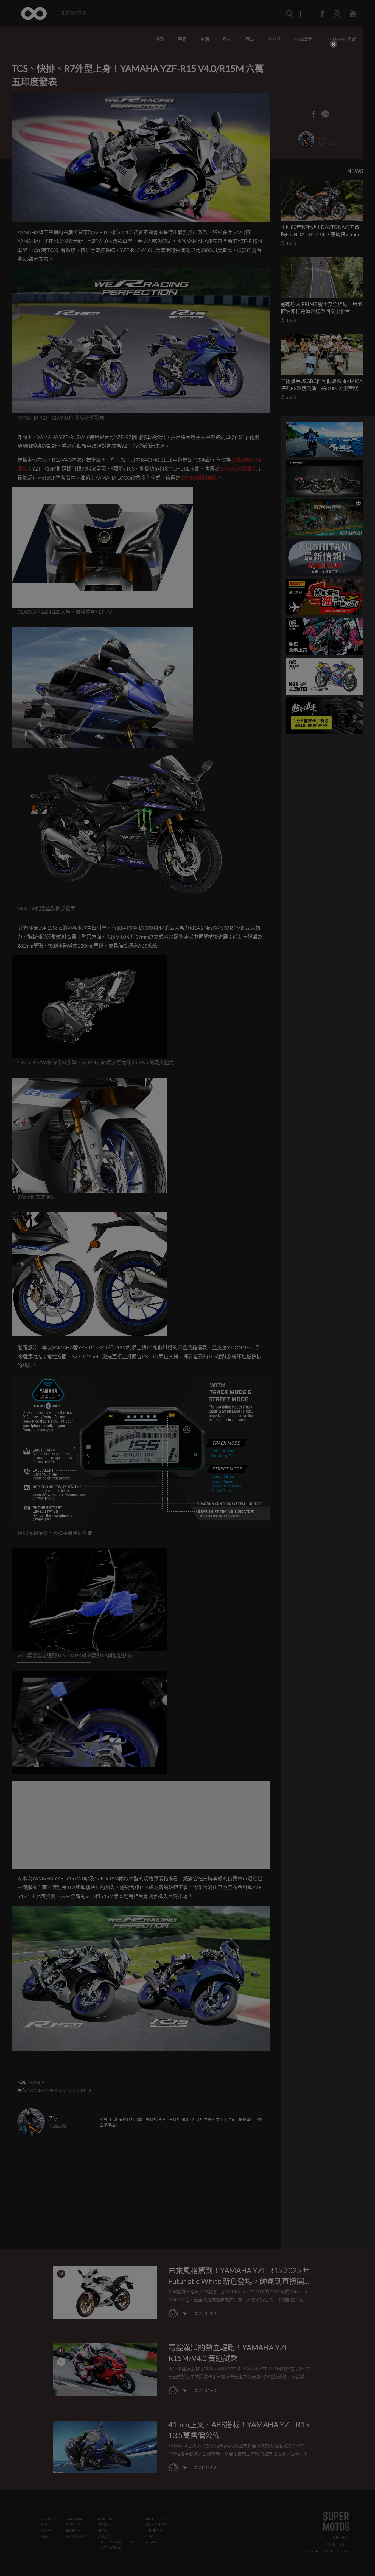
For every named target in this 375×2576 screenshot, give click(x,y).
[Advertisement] (188, 83)
